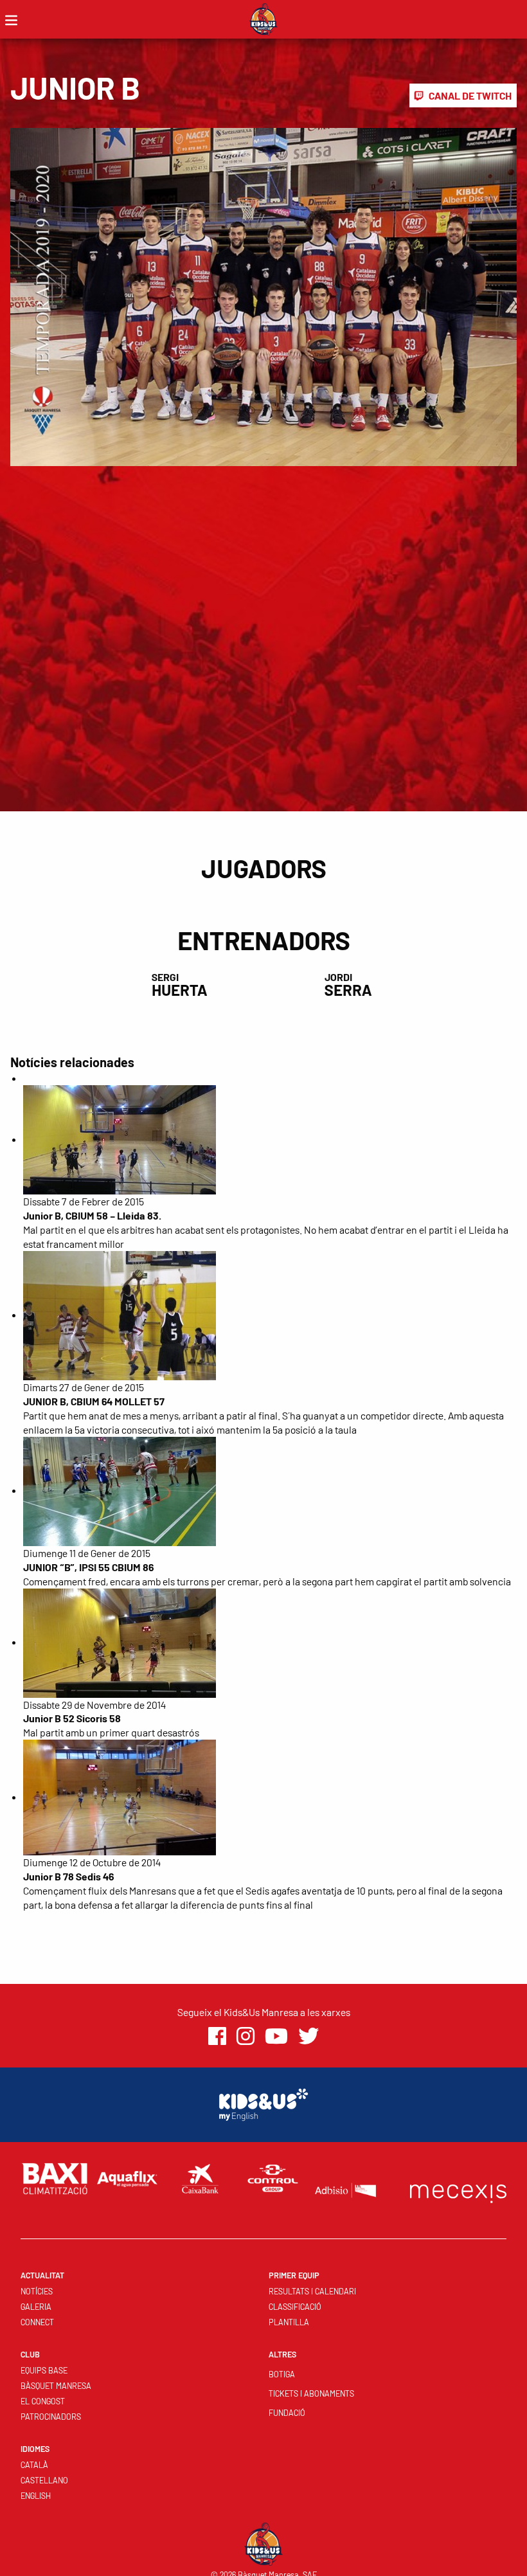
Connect (37, 2322)
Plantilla (289, 2322)
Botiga (282, 2374)
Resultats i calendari (312, 2291)
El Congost (43, 2401)
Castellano (44, 2480)
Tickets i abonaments (311, 2393)
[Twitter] (308, 2036)
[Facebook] (217, 2036)
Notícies (37, 2291)
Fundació (287, 2413)
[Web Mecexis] (458, 2191)
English (36, 2496)
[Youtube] (276, 2036)
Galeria (36, 2307)
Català (34, 2465)
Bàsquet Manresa (56, 2386)
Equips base (44, 2370)
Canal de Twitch (470, 95)
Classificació (295, 2307)
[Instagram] (246, 2036)
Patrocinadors (51, 2417)
